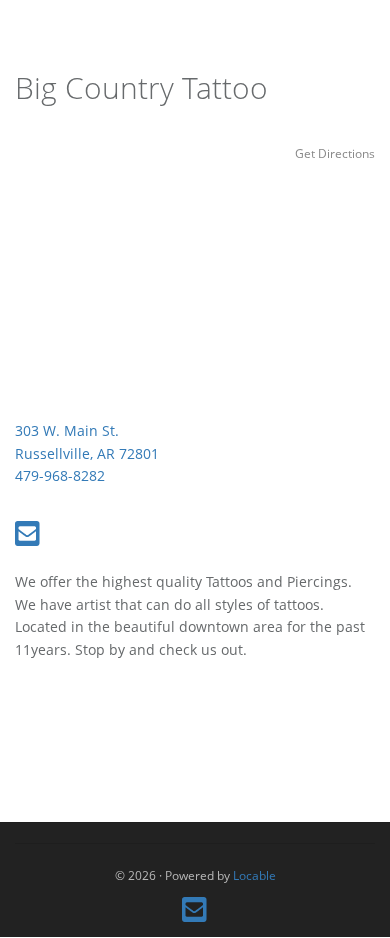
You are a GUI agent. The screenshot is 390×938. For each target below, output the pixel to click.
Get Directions (335, 153)
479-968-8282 (60, 475)
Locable (254, 875)
